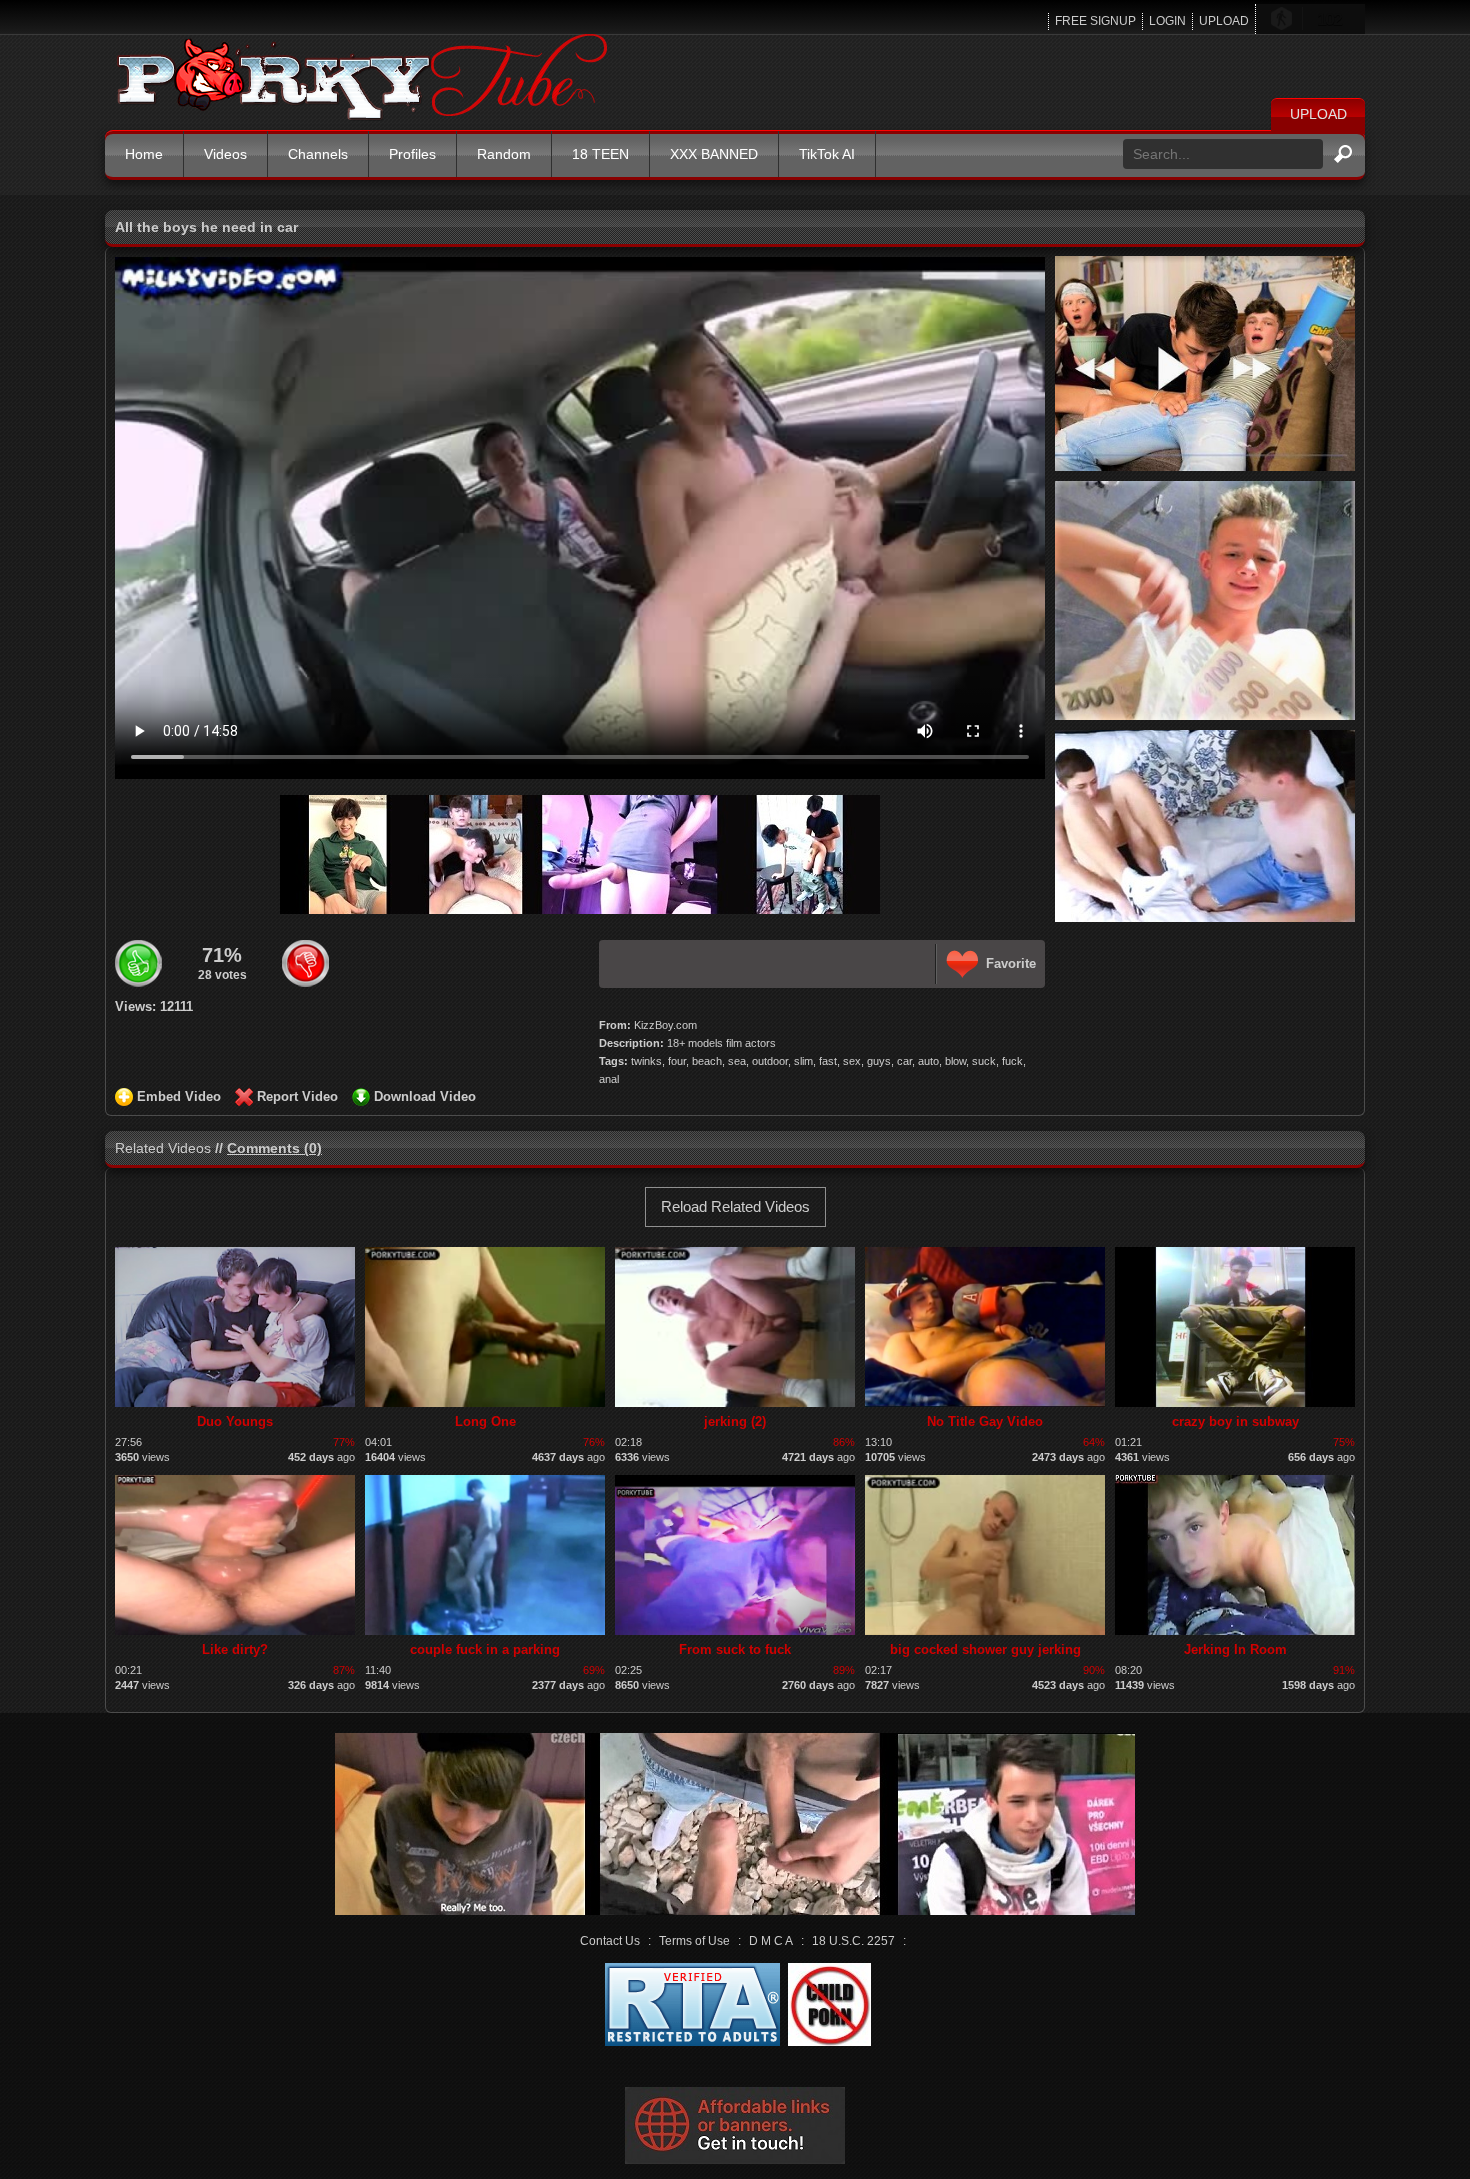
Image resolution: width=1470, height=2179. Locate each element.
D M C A (771, 1941)
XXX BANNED (714, 154)
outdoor (770, 1061)
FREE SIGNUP (1095, 21)
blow (955, 1061)
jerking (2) (735, 1421)
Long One (485, 1421)
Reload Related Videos (735, 1206)
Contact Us (610, 1941)
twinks (646, 1061)
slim (803, 1061)
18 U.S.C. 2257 (853, 1941)
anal (609, 1079)
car (904, 1061)
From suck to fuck (735, 1649)
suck (984, 1061)
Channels (318, 154)
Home (144, 154)
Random (504, 154)
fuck (1012, 1061)
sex (852, 1061)
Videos (225, 154)
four (677, 1061)
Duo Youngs (235, 1421)
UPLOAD (1224, 21)
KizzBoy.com (665, 1025)
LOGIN (1167, 21)
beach (707, 1061)
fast (828, 1061)
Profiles (412, 154)
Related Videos (163, 1148)
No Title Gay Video (985, 1421)
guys (879, 1061)
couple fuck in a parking (485, 1649)
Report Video (297, 1096)
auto (928, 1061)
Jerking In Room (1235, 1649)
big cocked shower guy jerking (985, 1649)
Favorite (1011, 963)
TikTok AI (827, 154)
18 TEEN (600, 154)
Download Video (425, 1096)
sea (737, 1061)
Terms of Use (694, 1941)
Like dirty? (235, 1649)
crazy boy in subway (1235, 1421)
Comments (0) (274, 1148)
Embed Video (179, 1096)
